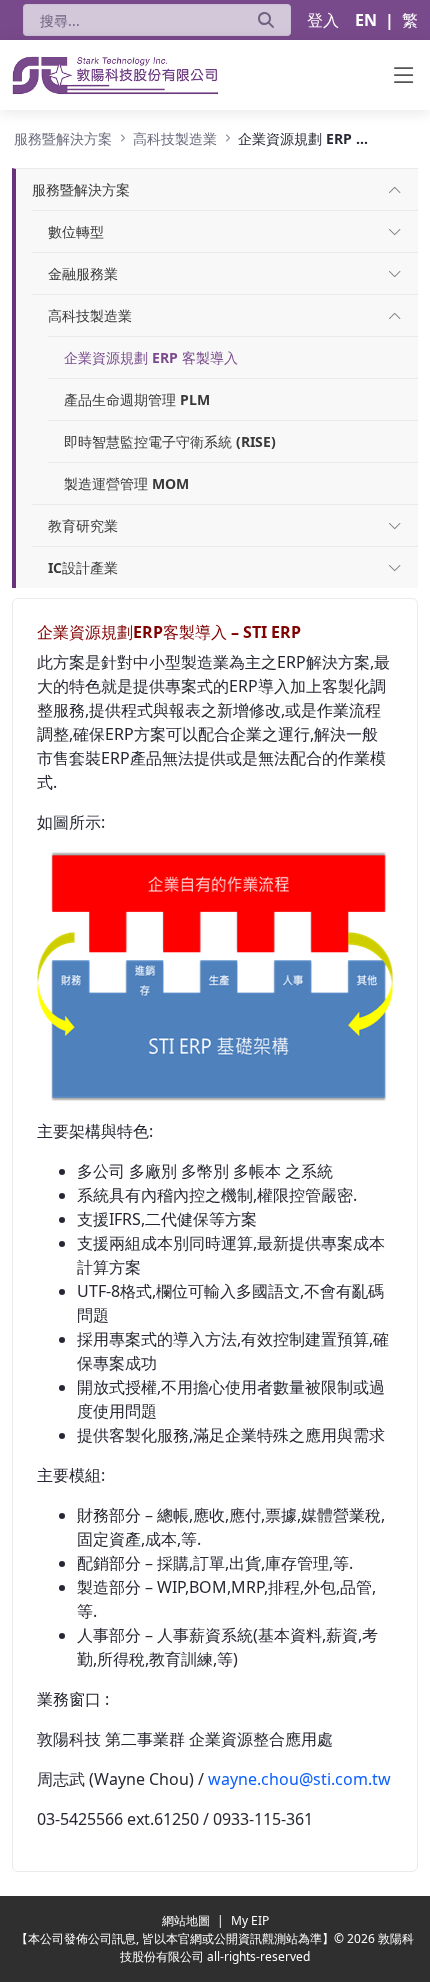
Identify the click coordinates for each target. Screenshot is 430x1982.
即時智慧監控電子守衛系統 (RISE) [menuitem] (170, 441)
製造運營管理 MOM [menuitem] (126, 483)
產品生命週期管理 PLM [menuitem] (137, 399)
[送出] (266, 20)
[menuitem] (81, 189)
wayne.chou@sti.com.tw (299, 1779)
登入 (323, 20)
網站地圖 (187, 1920)
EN (366, 20)
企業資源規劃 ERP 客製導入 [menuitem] (151, 357)
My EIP (250, 1920)
